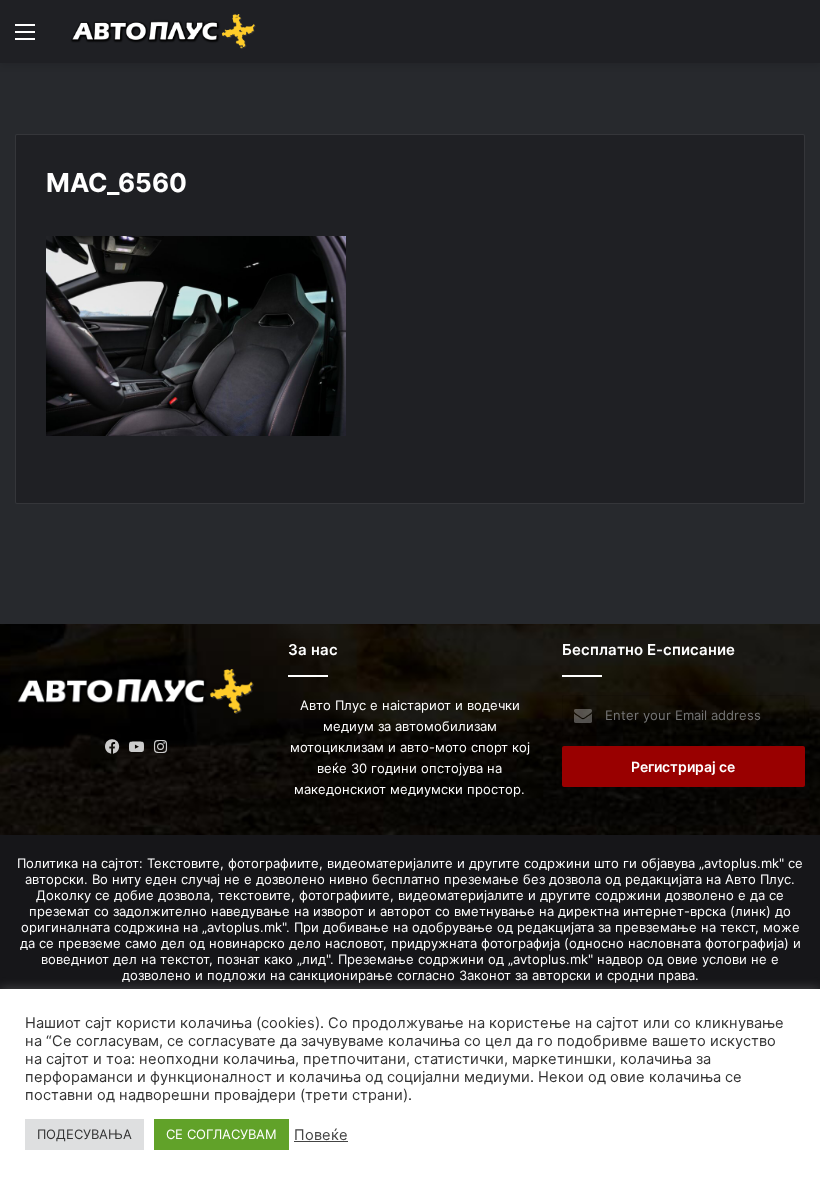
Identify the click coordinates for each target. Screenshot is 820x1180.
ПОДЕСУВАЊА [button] (84, 1134)
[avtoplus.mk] (165, 31)
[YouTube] (137, 747)
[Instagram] (161, 747)
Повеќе (321, 1135)
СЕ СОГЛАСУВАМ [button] (221, 1134)
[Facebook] (113, 747)
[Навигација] (25, 38)
